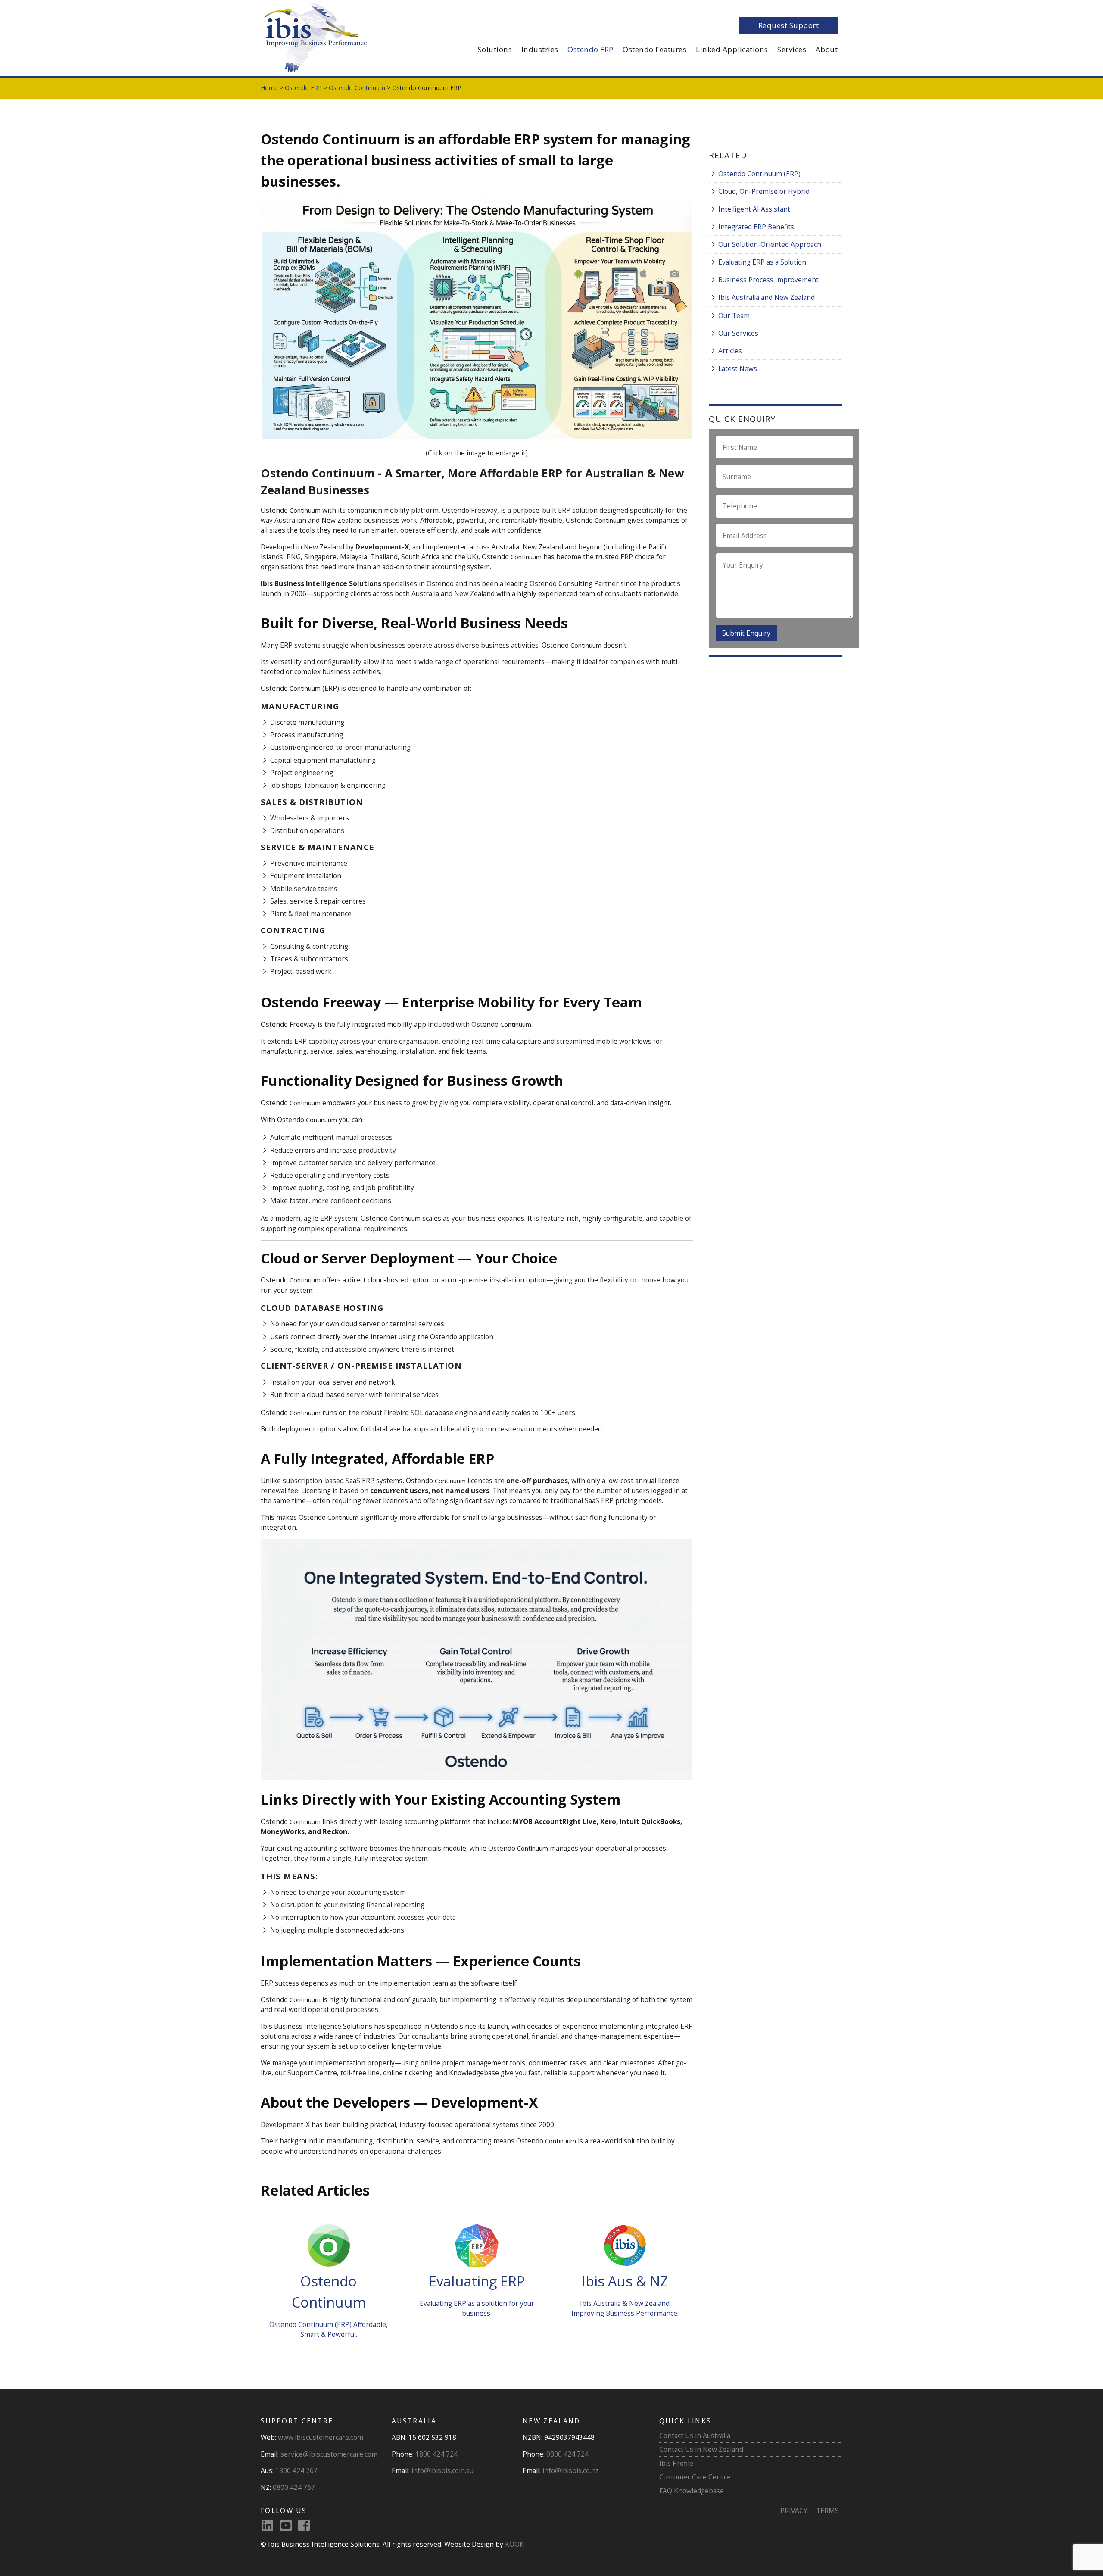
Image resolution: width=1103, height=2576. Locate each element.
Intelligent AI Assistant (754, 209)
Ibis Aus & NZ (625, 2281)
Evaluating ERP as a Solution (762, 262)
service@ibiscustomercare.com (329, 2454)
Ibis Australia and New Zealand (766, 297)
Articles (730, 351)
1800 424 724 (436, 2454)
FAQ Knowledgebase (692, 2491)
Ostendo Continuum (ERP (309, 2324)
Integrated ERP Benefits (756, 227)
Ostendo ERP (590, 49)
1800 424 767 (296, 2470)
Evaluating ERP (477, 2281)
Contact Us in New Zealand (701, 2449)
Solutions (495, 49)
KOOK (514, 2544)
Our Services (738, 333)
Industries (540, 49)
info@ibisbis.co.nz (571, 2470)
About (827, 49)
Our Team (734, 315)
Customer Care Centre (695, 2477)
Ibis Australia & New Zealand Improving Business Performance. (625, 2308)
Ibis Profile (676, 2463)
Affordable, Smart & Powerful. (344, 2329)
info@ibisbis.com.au (442, 2470)
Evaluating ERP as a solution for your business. (477, 2308)
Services (792, 49)
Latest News (738, 368)
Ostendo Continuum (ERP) (759, 174)
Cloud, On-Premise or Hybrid (764, 191)
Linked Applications (732, 49)
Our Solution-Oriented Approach (770, 244)
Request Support (789, 25)
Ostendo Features (654, 49)
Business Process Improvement (768, 280)
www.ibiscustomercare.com (321, 2437)
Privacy (794, 2511)
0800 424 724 (567, 2454)
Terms (827, 2511)
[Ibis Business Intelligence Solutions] (315, 37)
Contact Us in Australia (695, 2436)
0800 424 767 (294, 2487)
